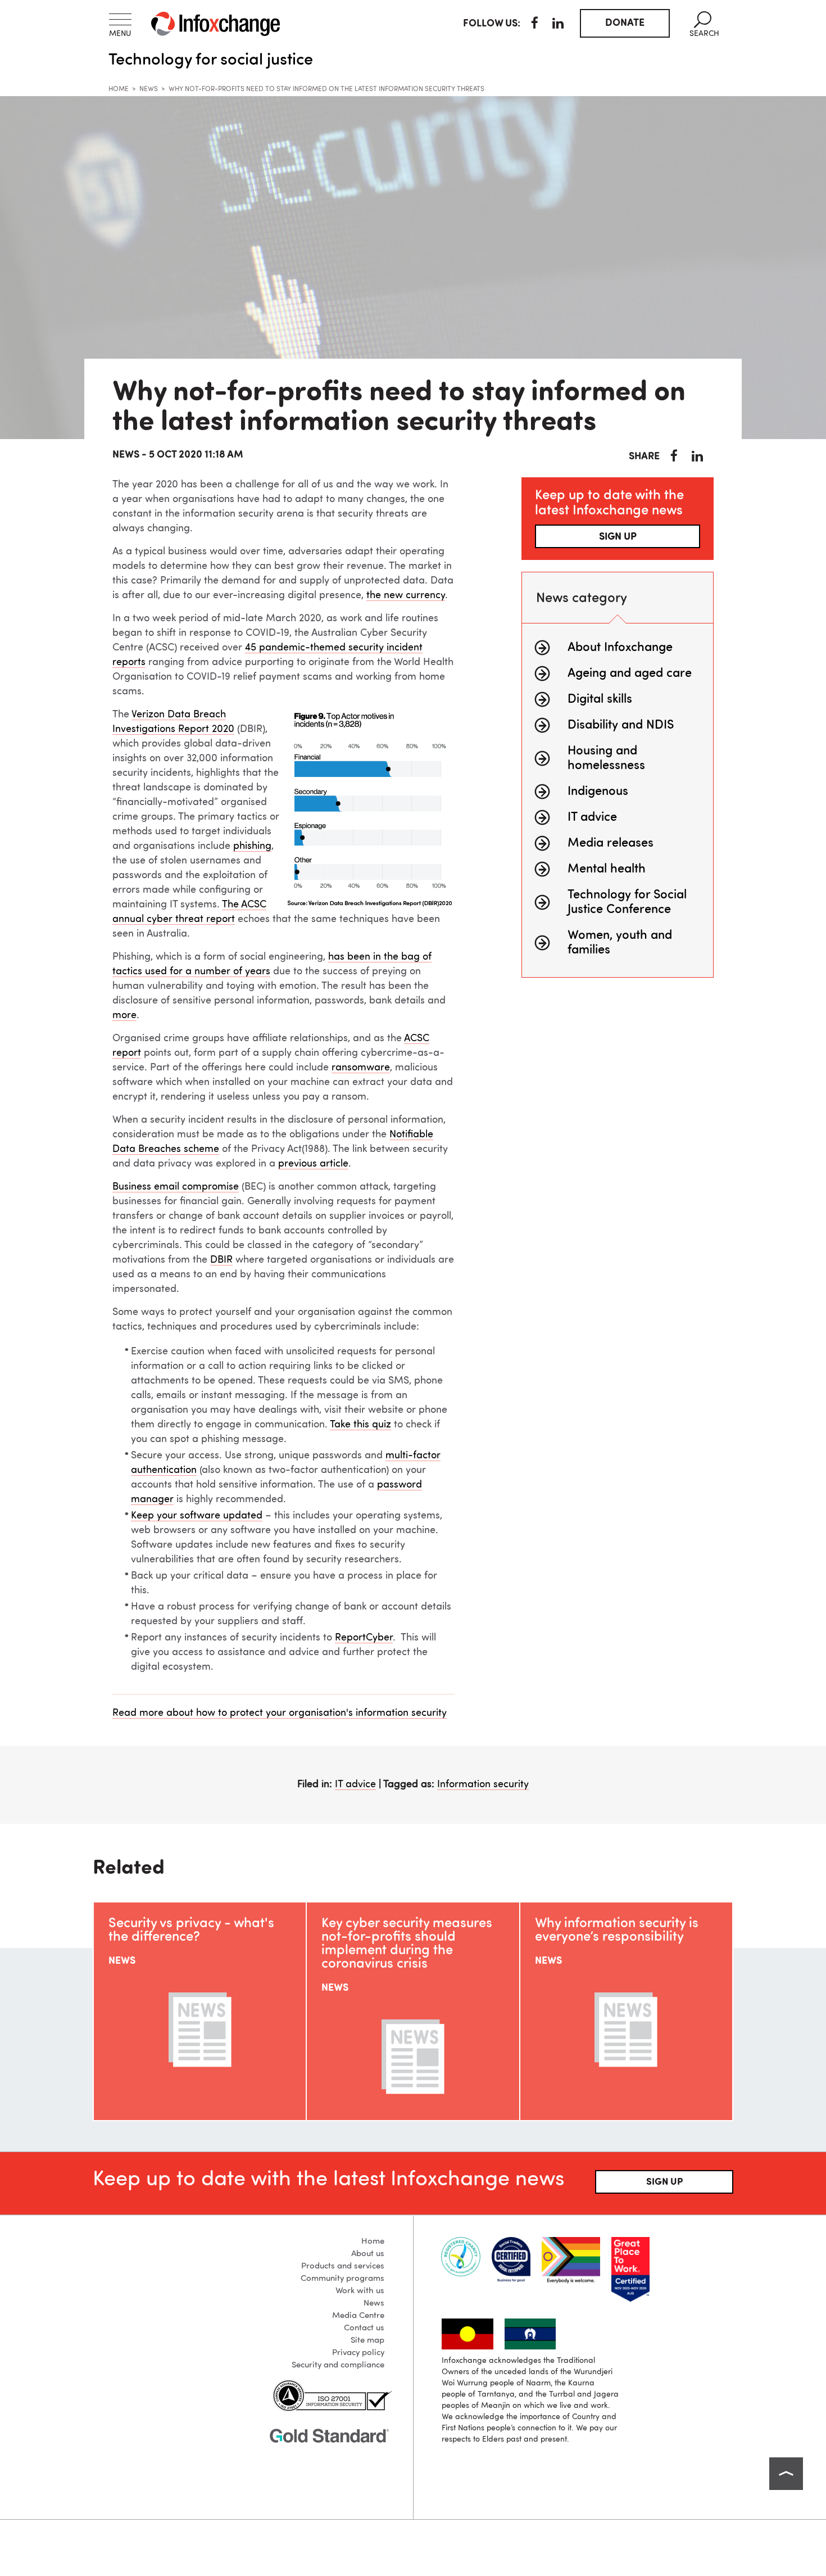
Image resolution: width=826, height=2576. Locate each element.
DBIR (221, 1260)
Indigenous (598, 792)
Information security (483, 1784)
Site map (367, 2341)
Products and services (343, 2267)
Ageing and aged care (630, 674)
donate (625, 23)
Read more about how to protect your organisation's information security (280, 1713)
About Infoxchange (620, 648)
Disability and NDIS (621, 725)
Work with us (360, 2291)
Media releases (611, 843)
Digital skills (600, 699)
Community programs (342, 2279)
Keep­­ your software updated (197, 1516)
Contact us (364, 2328)
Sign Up (664, 2182)
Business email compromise (176, 1187)
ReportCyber (364, 1638)
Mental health (607, 869)
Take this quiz (360, 1425)
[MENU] (120, 19)
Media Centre (358, 2316)
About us (368, 2254)
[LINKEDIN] (558, 25)
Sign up (618, 537)
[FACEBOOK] (535, 25)
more (124, 1015)
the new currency (406, 595)
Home (119, 89)
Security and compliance (338, 2365)
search (704, 24)
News (149, 89)
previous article (313, 1164)
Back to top (786, 2474)
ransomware (361, 1068)
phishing (252, 846)
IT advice (592, 817)
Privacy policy (358, 2353)
